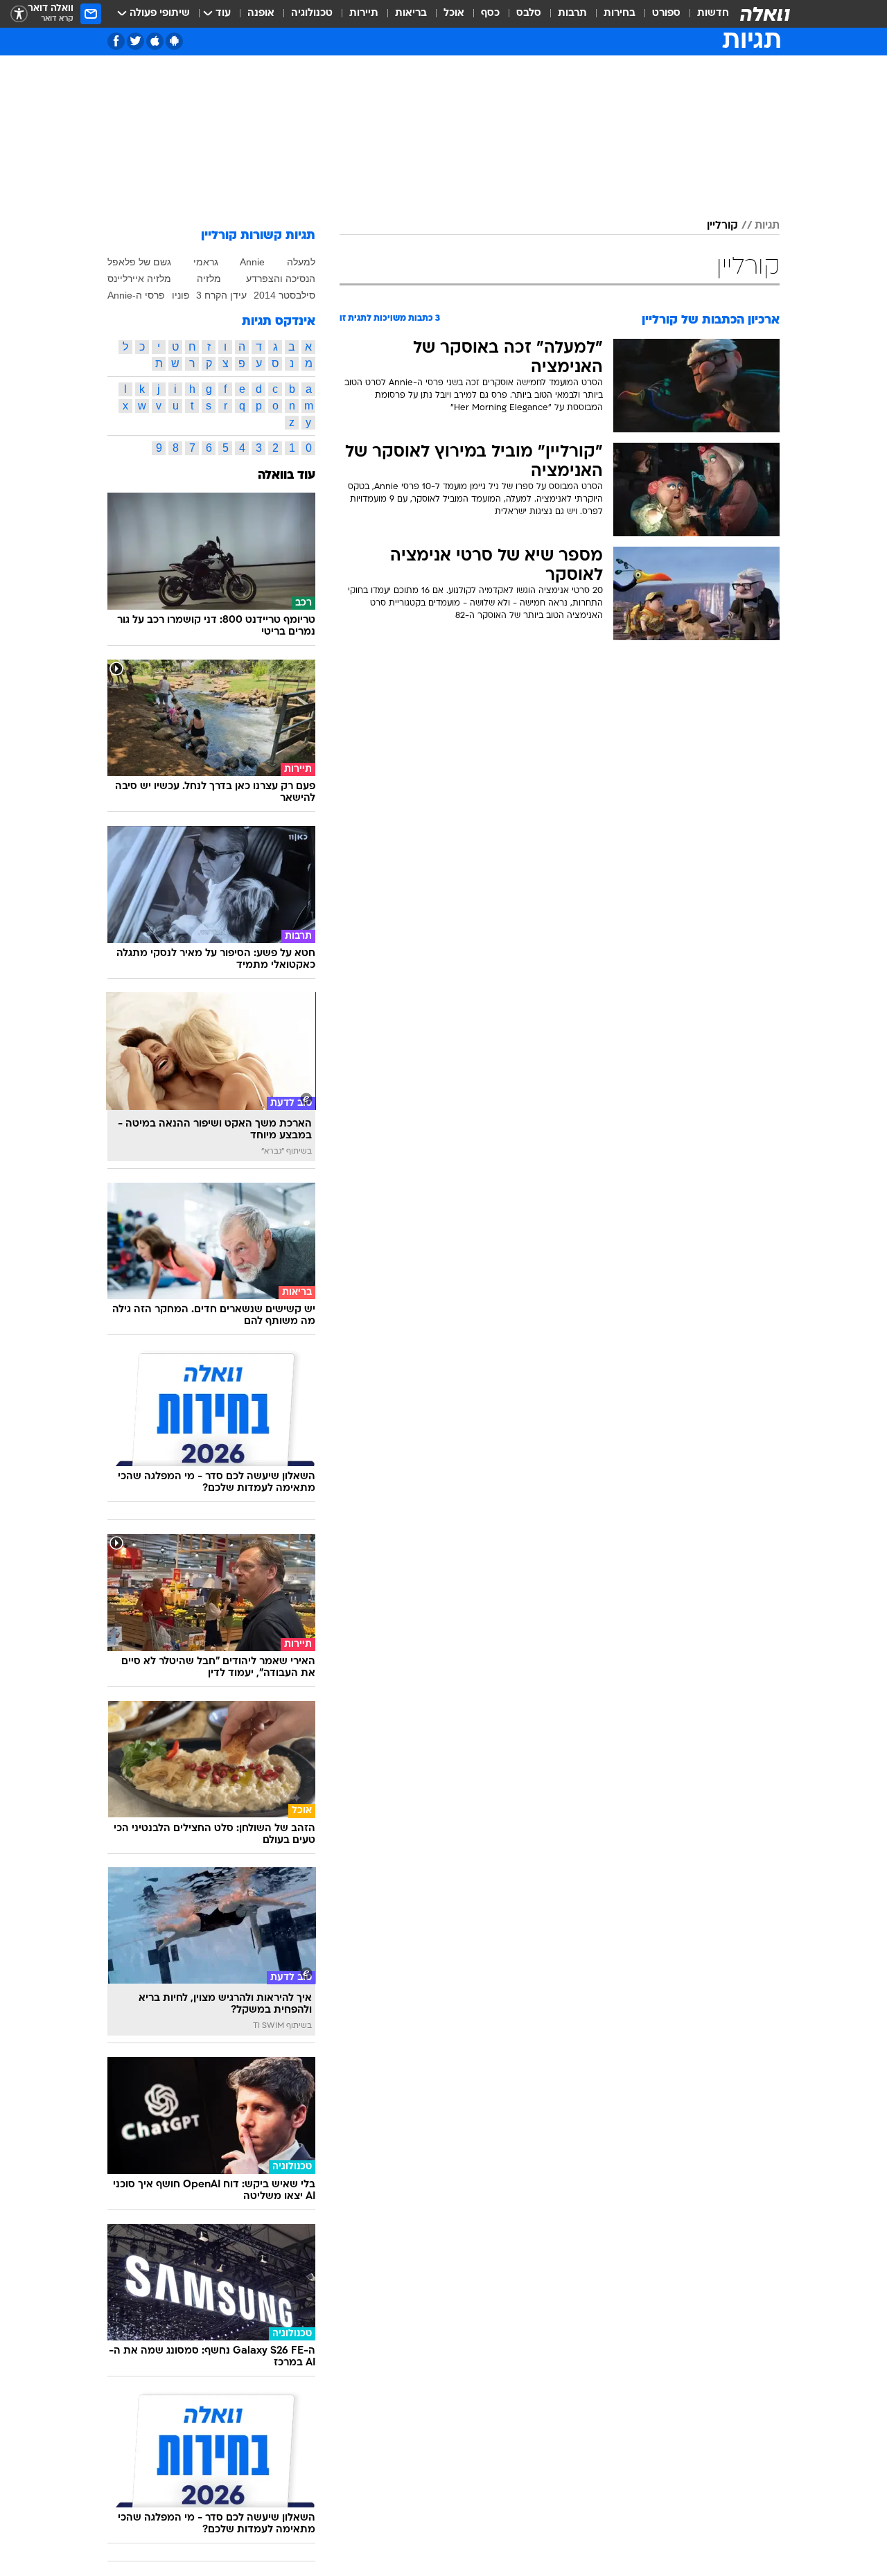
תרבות (572, 14)
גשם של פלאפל (139, 262)
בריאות (411, 14)
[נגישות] (19, 14)
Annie (252, 262)
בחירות (620, 14)
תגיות (767, 226)
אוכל (454, 14)
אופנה (261, 14)
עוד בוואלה (287, 476)
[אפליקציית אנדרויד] (174, 41)
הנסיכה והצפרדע (281, 279)
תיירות (364, 14)
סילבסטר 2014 (284, 295)
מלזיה (209, 279)
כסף (490, 14)
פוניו (181, 295)
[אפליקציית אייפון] (155, 41)
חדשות (713, 14)
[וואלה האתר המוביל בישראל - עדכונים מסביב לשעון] (765, 14)
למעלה (301, 262)
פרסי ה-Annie (136, 295)
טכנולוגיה (312, 14)
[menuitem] (705, 14)
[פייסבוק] (116, 41)
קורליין (722, 226)
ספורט (666, 14)
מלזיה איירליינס (139, 279)
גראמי (206, 262)
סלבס (529, 14)
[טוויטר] (135, 41)
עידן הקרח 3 (221, 295)
